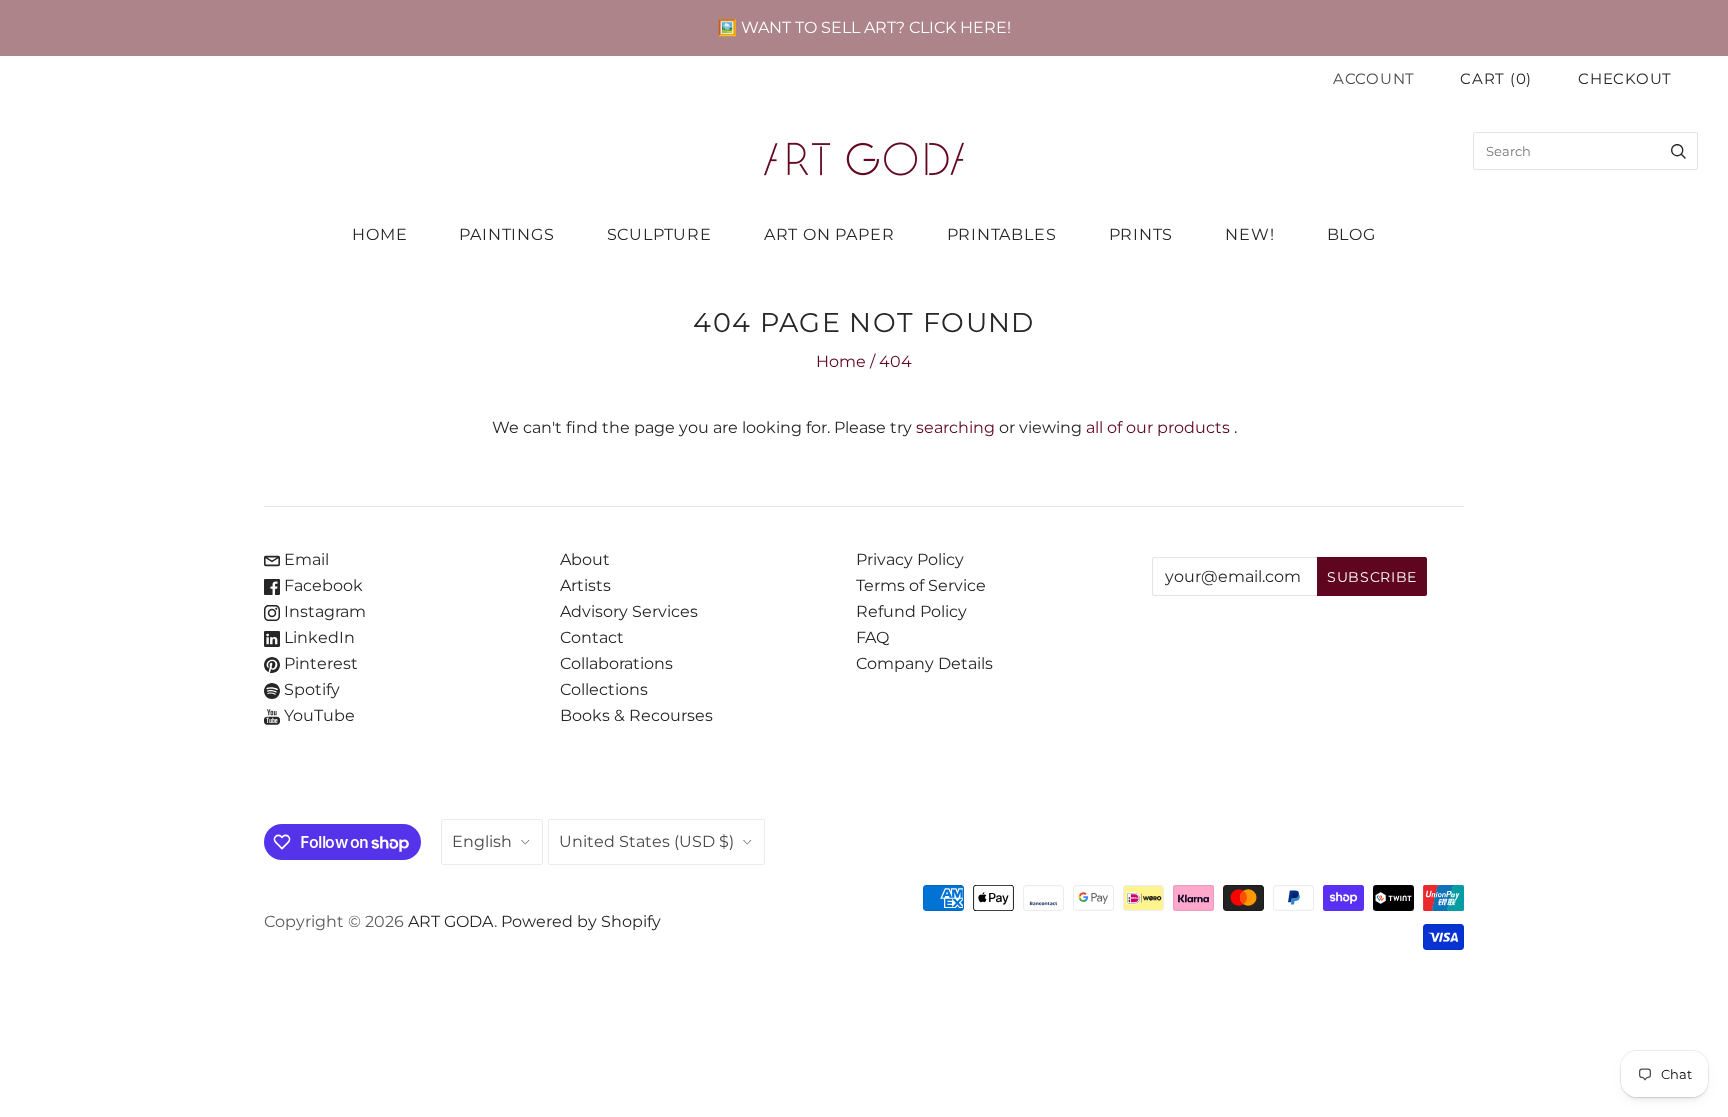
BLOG (1351, 234)
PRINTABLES (1002, 234)
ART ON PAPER (829, 234)
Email (304, 559)
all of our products (1158, 427)
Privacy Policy (910, 559)
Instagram (323, 611)
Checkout (1625, 79)
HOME (379, 234)
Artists (585, 585)
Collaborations (616, 663)
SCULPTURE (659, 234)
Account (1374, 79)
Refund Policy (911, 611)
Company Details (924, 663)
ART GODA (451, 921)
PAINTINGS (506, 234)
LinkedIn (317, 637)
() (1496, 79)
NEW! (1249, 234)
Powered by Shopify (581, 921)
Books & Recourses (636, 715)
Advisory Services (629, 611)
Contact (592, 637)
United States (646, 841)
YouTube (317, 715)
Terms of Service (921, 585)
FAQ (872, 637)
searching (955, 427)
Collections (604, 689)
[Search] (1678, 151)
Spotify (310, 689)
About (585, 559)
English (482, 841)
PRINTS (1141, 234)
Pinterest (319, 663)
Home (841, 361)
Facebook (321, 585)
